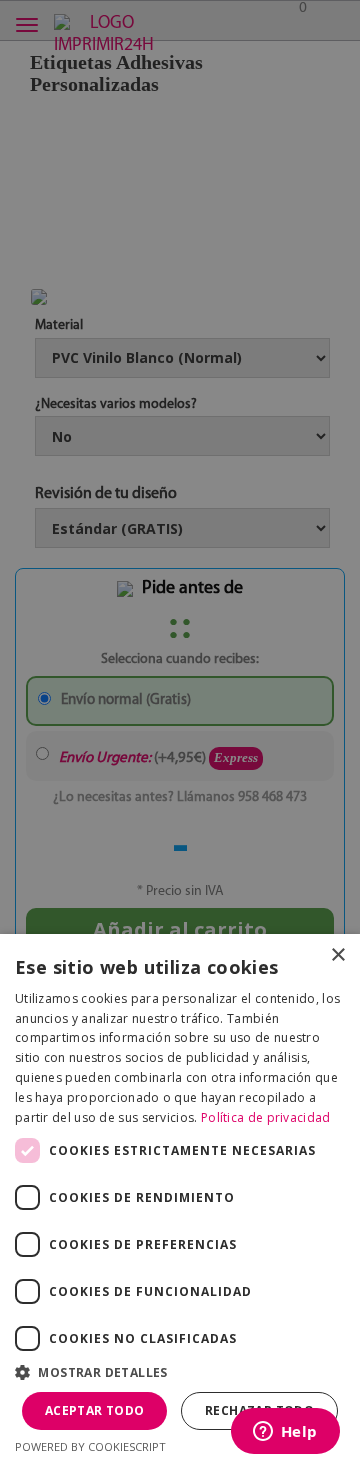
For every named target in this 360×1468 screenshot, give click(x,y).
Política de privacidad (266, 1117)
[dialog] (180, 734)
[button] (180, 1372)
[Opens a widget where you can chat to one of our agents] (285, 1433)
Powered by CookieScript (90, 1446)
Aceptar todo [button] (95, 1410)
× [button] (337, 955)
